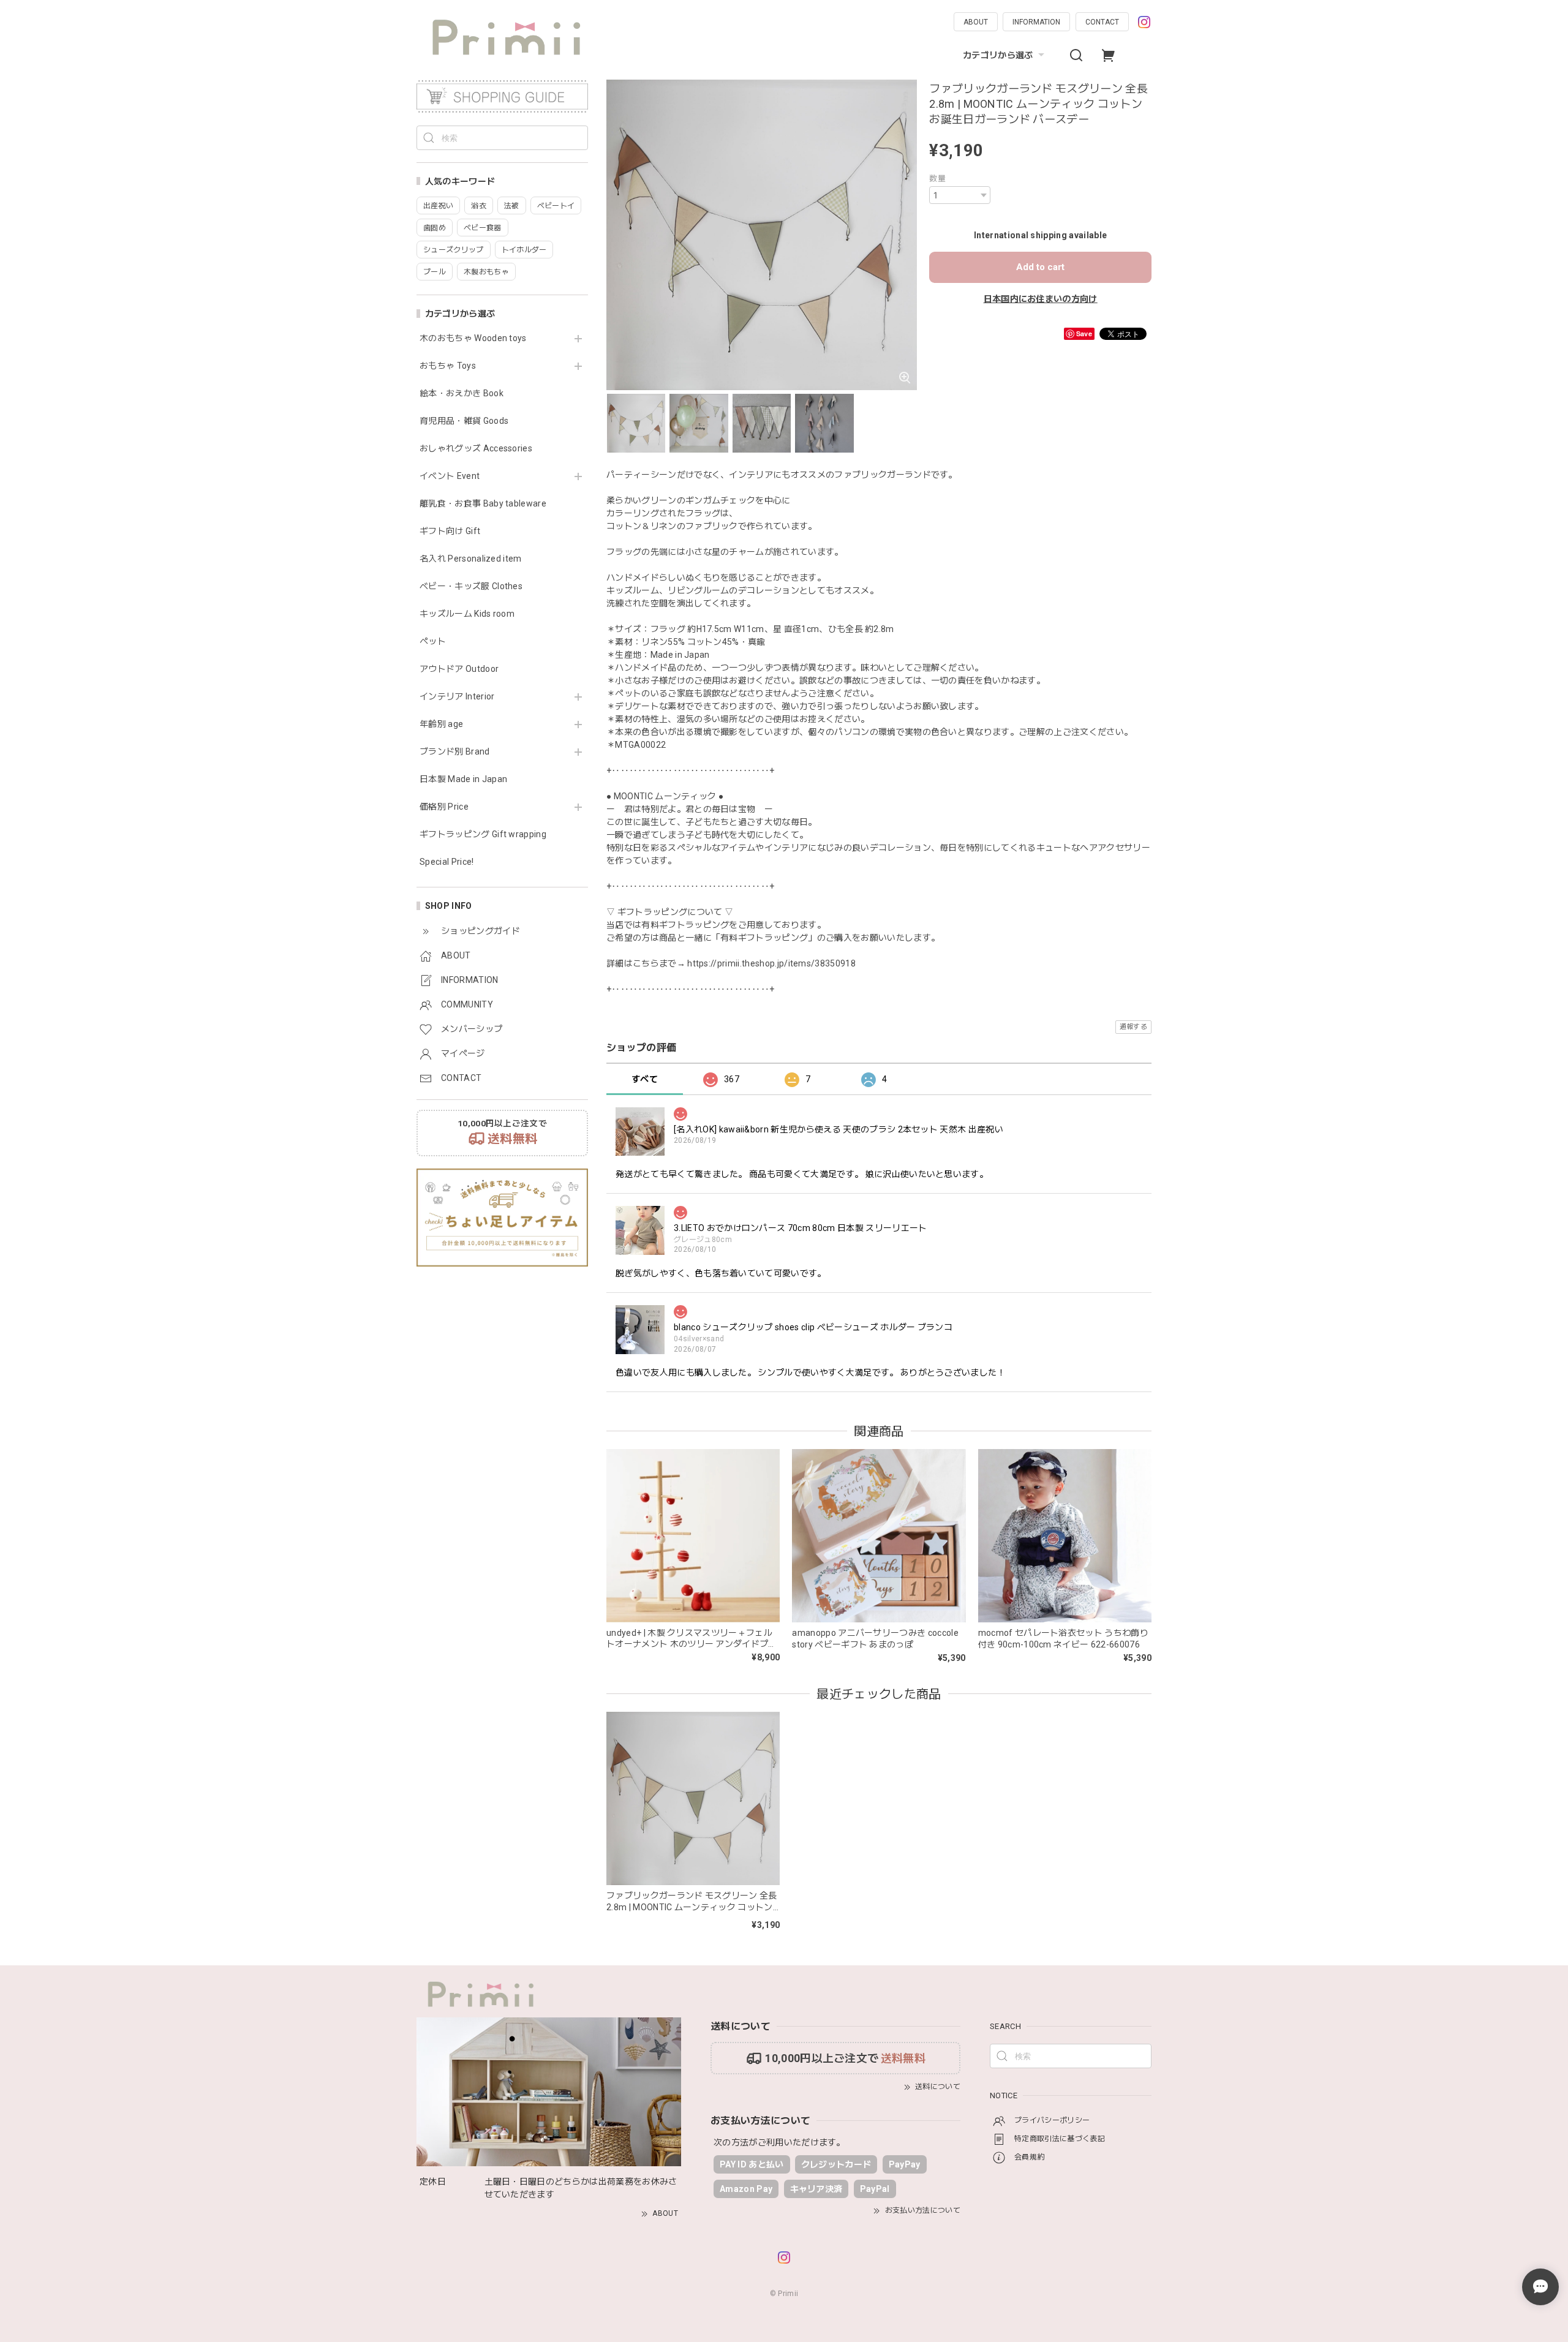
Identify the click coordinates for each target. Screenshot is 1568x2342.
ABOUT (976, 22)
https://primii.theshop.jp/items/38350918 (771, 963)
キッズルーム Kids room (467, 614)
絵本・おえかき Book (462, 393)
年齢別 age (441, 724)
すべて (645, 1079)
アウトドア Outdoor (459, 669)
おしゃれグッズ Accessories (476, 448)
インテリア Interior (457, 696)
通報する (1133, 1027)
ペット (433, 641)
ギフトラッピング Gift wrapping (483, 834)
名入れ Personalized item (471, 559)
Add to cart (1040, 267)
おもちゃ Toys (448, 366)
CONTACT (1102, 22)
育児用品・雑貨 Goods (464, 421)
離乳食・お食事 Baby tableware (483, 503)
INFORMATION (1036, 22)
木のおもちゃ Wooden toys (473, 338)
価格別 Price (444, 807)
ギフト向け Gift (450, 531)
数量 (937, 179)
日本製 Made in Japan (463, 779)
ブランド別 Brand (455, 751)
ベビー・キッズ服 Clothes (471, 586)
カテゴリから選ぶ (998, 55)
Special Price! (447, 862)
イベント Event (450, 476)
